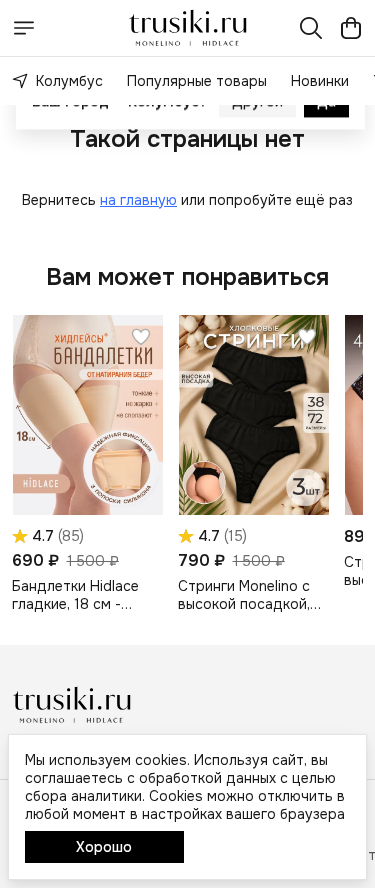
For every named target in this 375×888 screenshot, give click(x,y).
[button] (87, 415)
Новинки (320, 81)
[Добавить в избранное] (141, 337)
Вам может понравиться (187, 277)
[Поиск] (311, 28)
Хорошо (104, 847)
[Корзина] (351, 28)
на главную (138, 200)
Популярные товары (197, 81)
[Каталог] (24, 28)
